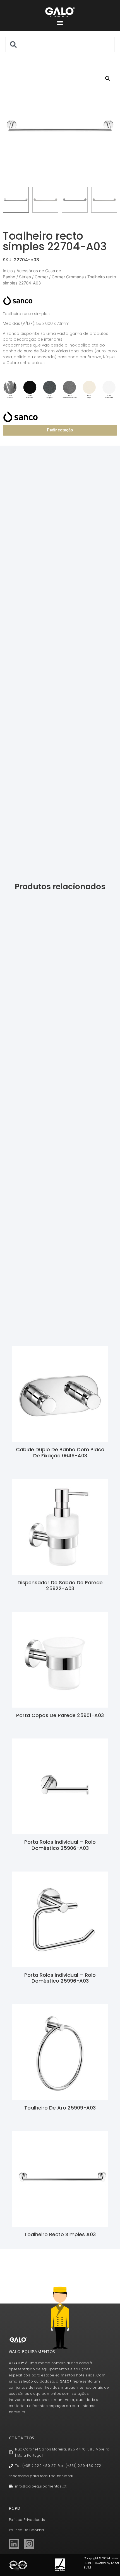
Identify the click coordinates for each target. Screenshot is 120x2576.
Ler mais (60, 1465)
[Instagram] (29, 2544)
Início (8, 271)
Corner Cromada (68, 277)
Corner (41, 277)
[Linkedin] (14, 2544)
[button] (60, 23)
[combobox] (60, 45)
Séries (25, 277)
